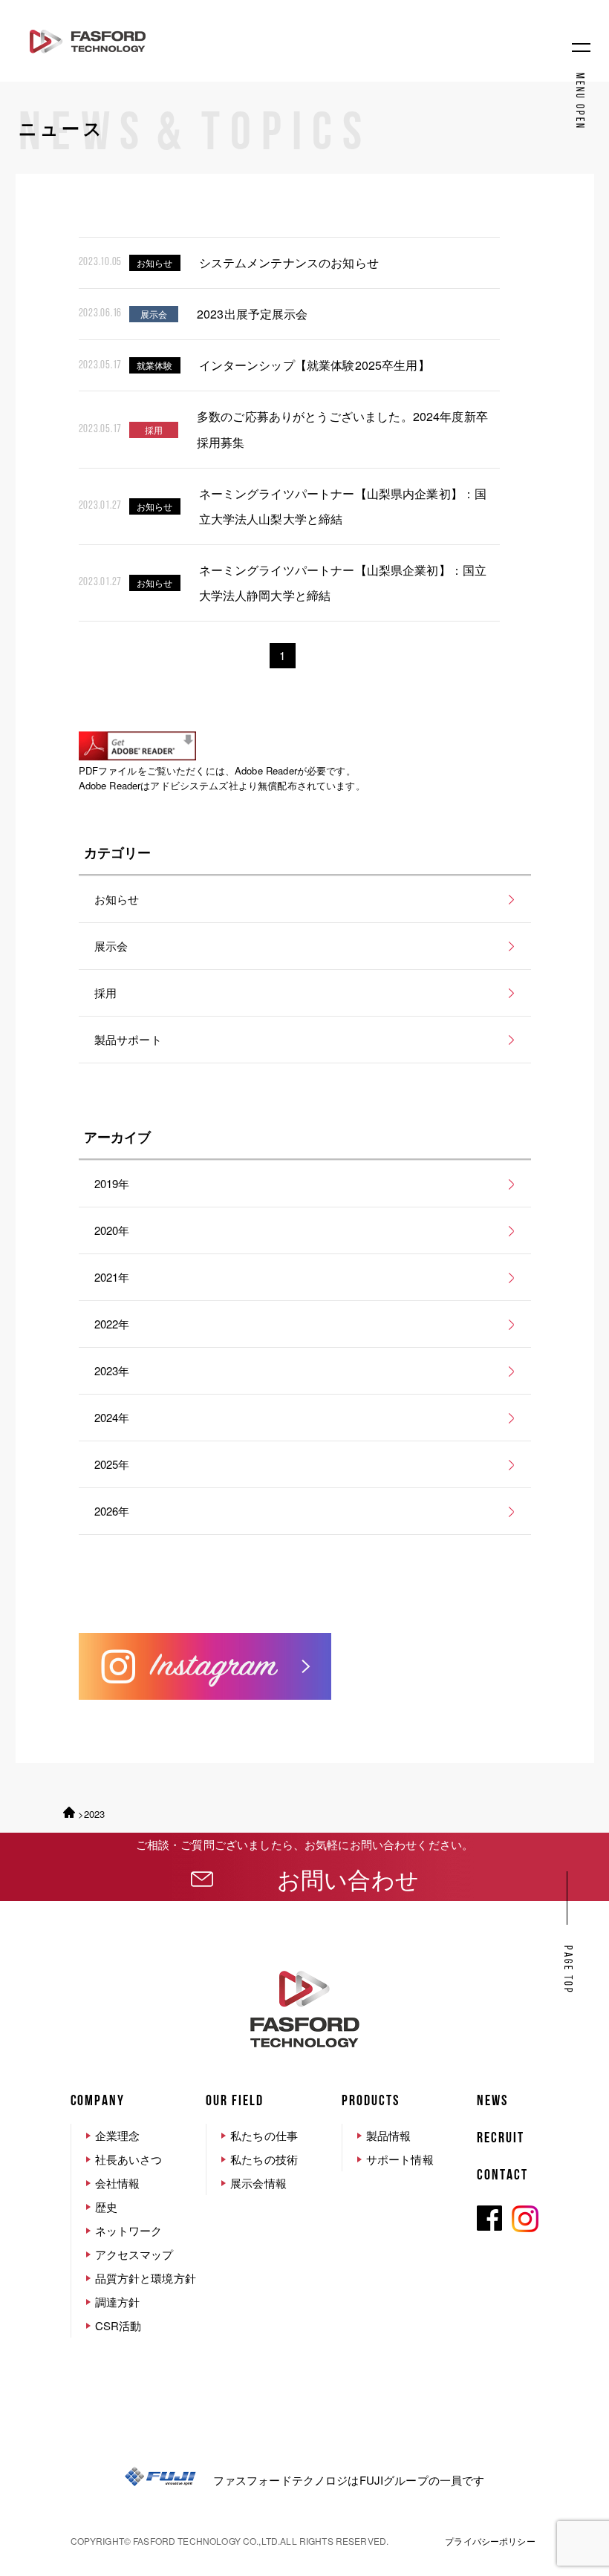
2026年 (112, 1511)
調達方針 (118, 2302)
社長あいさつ (129, 2159)
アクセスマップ (134, 2254)
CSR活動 (118, 2325)
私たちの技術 (264, 2159)
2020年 (112, 1230)
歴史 (106, 2207)
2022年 (112, 1324)
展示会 (111, 946)
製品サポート (128, 1039)
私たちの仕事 (264, 2135)
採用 (105, 992)
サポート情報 (400, 2159)
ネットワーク (129, 2230)
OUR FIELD (235, 2101)
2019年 (112, 1183)
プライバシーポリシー (490, 2541)
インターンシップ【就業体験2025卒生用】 (315, 365)
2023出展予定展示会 (253, 314)
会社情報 (118, 2183)
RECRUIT (501, 2139)
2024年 (112, 1417)
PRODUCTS (371, 2101)
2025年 (112, 1464)
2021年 (112, 1277)
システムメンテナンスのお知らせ (289, 263)
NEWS (492, 2101)
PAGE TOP (567, 1970)
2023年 (112, 1370)
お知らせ (117, 899)
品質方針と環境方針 (146, 2278)
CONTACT (502, 2176)
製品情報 (389, 2135)
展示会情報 (258, 2183)
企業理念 (118, 2135)
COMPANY (98, 2101)
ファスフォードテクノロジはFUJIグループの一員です (349, 2480)
